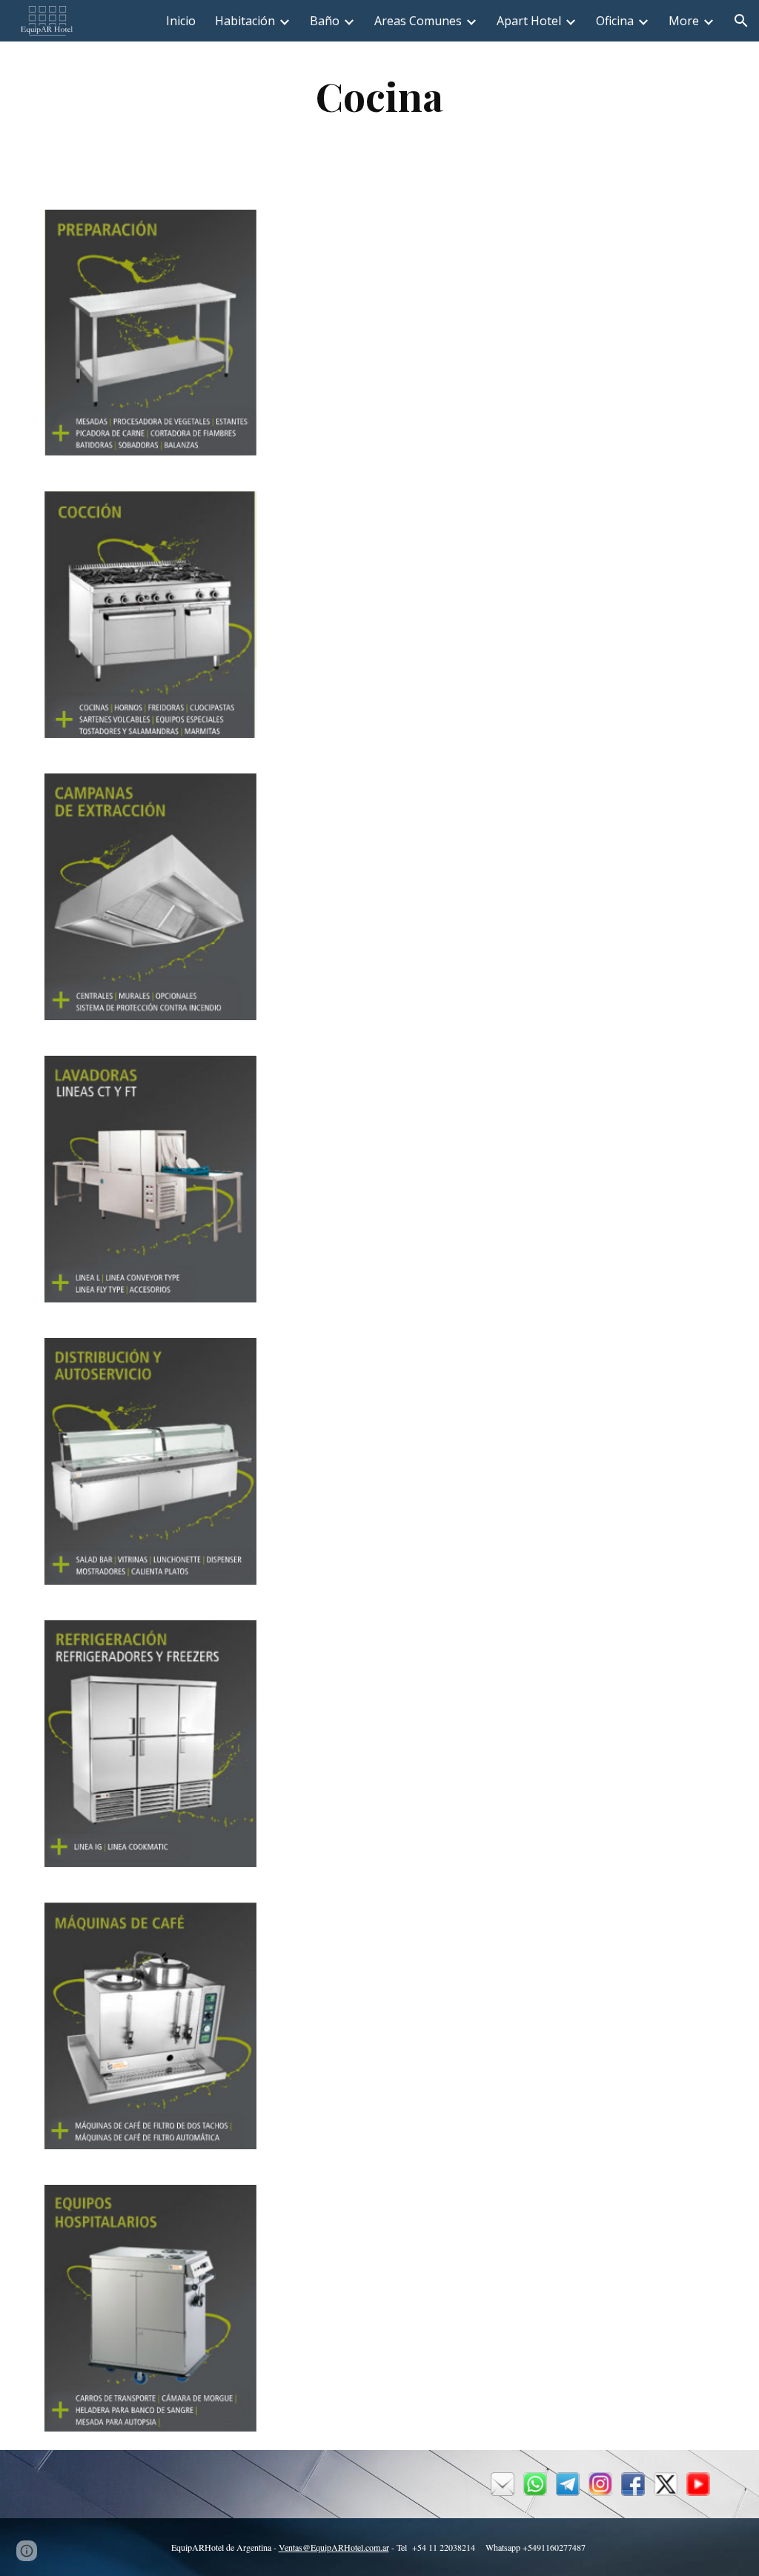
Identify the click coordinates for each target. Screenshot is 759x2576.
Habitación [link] (245, 21)
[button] (741, 21)
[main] (379, 96)
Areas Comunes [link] (418, 21)
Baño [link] (325, 21)
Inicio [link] (181, 21)
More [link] (684, 21)
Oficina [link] (615, 21)
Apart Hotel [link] (529, 21)
